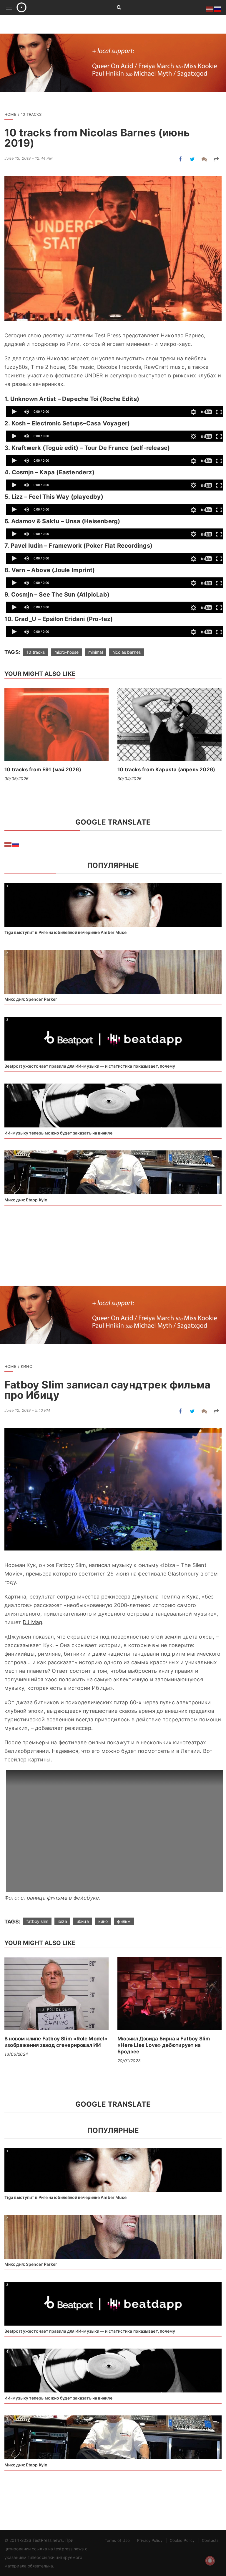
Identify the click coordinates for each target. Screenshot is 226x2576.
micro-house (67, 652)
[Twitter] (192, 159)
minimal (96, 652)
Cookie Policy (182, 2540)
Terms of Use (117, 2540)
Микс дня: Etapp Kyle (26, 1200)
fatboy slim (37, 1921)
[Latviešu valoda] (8, 844)
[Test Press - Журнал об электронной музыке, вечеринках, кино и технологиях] (60, 7)
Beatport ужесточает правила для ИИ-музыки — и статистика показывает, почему (90, 1066)
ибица (83, 1921)
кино (103, 1921)
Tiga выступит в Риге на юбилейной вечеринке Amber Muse (65, 932)
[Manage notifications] (210, 2561)
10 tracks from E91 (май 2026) (43, 770)
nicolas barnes (127, 652)
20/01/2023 (129, 2061)
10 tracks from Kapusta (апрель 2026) (166, 770)
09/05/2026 (16, 778)
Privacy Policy (150, 2540)
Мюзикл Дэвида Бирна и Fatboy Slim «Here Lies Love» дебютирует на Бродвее (164, 2045)
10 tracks (31, 114)
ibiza (62, 1921)
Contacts (210, 2540)
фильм (124, 1921)
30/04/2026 (129, 778)
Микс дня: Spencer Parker (31, 999)
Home (10, 114)
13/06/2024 (16, 2054)
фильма (57, 1898)
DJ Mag (32, 1622)
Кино (27, 1366)
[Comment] (204, 159)
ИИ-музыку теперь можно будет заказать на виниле (58, 1133)
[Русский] (16, 844)
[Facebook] (180, 159)
